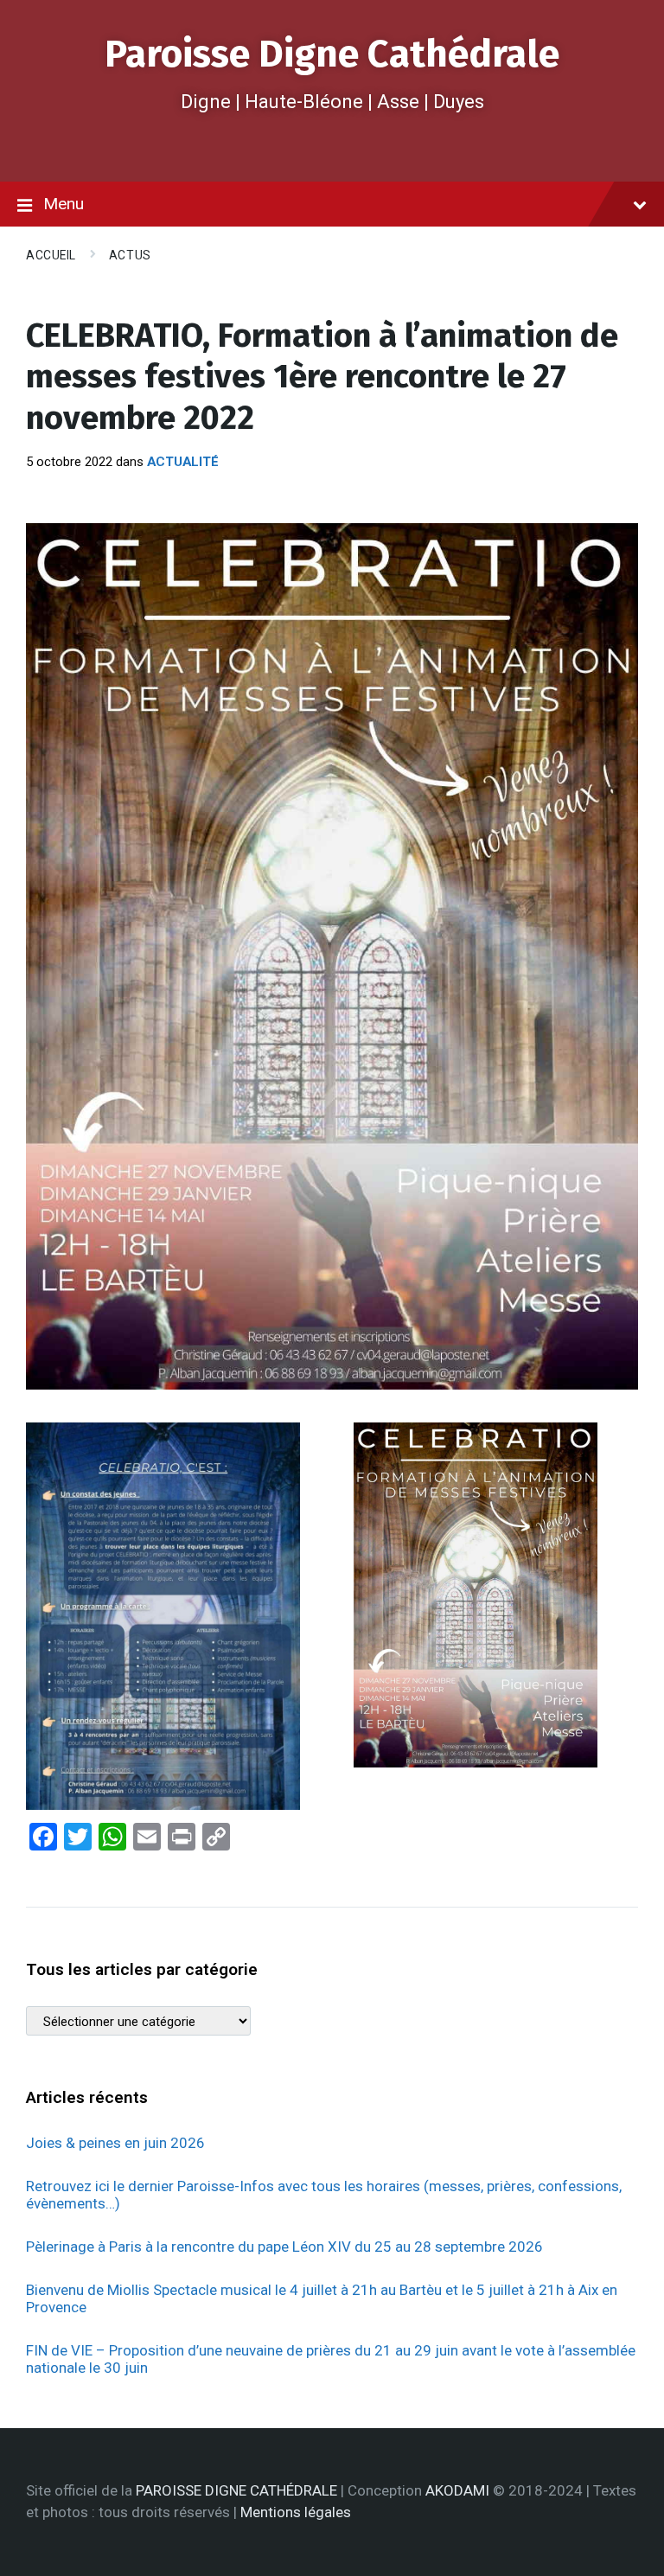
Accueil (51, 255)
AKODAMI (457, 2490)
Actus (130, 255)
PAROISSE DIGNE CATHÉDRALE (236, 2490)
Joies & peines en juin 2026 (115, 2143)
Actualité (183, 462)
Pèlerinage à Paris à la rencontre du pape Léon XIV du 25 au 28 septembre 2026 (284, 2247)
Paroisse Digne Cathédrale (332, 54)
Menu (64, 204)
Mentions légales (296, 2512)
